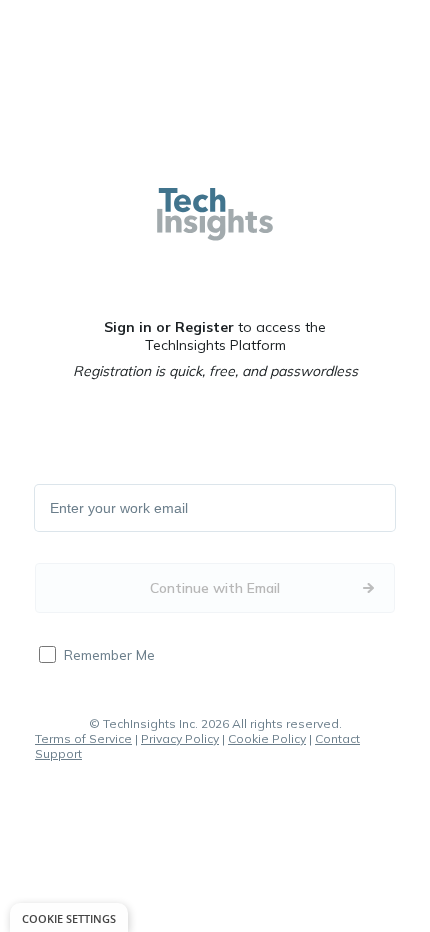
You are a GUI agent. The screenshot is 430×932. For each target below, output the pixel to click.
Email (68, 509)
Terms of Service (83, 738)
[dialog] (69, 917)
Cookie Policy (267, 738)
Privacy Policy (180, 738)
